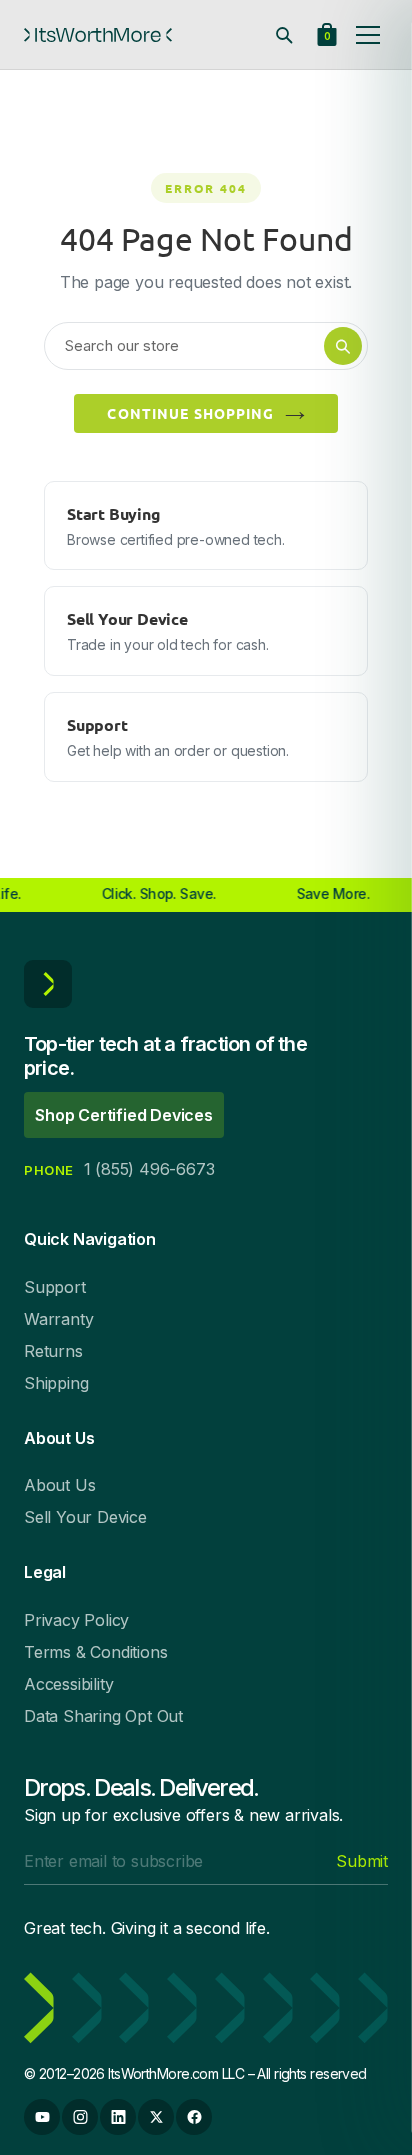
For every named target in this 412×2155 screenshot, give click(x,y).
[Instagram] (80, 2117)
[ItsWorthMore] (98, 35)
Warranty (58, 1319)
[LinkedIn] (118, 2117)
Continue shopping (190, 413)
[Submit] (343, 346)
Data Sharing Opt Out (103, 1716)
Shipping (56, 1383)
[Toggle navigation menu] (368, 35)
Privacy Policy (76, 1620)
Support (55, 1287)
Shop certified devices (124, 1115)
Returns (53, 1351)
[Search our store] (284, 35)
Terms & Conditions (95, 1652)
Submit (362, 1861)
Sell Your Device (85, 1517)
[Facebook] (194, 2117)
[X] (156, 2117)
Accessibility (68, 1684)
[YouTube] (42, 2117)
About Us (59, 1485)
